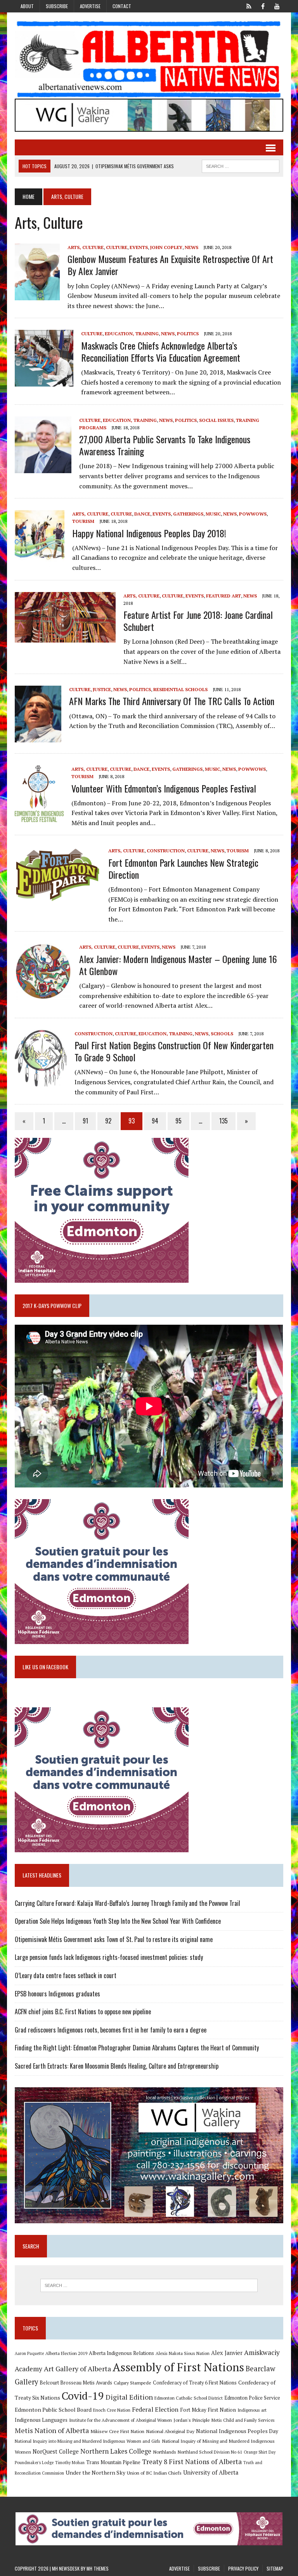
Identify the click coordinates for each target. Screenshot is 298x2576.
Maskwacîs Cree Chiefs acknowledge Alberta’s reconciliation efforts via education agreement (161, 351)
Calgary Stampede (133, 2383)
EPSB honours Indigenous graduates (57, 1994)
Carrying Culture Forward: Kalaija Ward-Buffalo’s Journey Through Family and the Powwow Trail (127, 1903)
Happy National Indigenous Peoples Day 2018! (149, 533)
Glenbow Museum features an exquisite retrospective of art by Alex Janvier (170, 265)
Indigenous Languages (41, 2420)
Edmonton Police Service (252, 2398)
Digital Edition (129, 2397)
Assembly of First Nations (178, 2367)
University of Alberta (211, 2472)
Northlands (165, 2452)
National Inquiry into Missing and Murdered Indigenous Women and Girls (87, 2441)
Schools (222, 1034)
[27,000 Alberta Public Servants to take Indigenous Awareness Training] (43, 468)
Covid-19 (83, 2396)
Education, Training (132, 334)
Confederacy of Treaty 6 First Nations (195, 2383)
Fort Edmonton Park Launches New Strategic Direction (183, 868)
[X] (249, 5)
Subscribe (57, 6)
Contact (122, 6)
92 (108, 1121)
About (27, 6)
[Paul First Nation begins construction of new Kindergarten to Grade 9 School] (41, 1082)
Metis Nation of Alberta (52, 2430)
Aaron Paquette (29, 2353)
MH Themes (98, 2568)
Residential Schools (180, 689)
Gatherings (188, 514)
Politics (188, 334)
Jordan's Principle (192, 2420)
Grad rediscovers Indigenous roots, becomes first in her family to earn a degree (111, 2030)
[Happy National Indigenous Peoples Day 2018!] (40, 562)
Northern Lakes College (116, 2451)
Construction (166, 851)
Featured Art (223, 596)
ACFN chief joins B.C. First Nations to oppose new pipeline (83, 2012)
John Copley (166, 247)
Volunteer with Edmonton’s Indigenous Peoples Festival (164, 788)
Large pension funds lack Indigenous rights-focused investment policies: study (109, 1957)
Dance (142, 514)
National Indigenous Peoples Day (237, 2431)
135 (223, 1121)
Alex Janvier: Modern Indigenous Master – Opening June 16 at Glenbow (178, 965)
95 (178, 1121)
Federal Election (155, 2409)
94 (155, 1121)
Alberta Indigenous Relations (121, 2353)
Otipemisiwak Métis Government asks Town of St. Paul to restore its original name (114, 1939)
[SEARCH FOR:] (241, 165)
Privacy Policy (243, 2568)
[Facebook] (263, 5)
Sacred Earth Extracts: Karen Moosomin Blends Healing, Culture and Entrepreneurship (117, 2066)
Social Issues (216, 420)
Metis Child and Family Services (243, 2420)
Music (213, 514)
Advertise (90, 6)
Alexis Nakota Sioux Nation (183, 2353)
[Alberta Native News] (149, 59)
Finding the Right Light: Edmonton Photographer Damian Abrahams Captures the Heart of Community (137, 2048)
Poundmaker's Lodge (34, 2463)
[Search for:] (149, 2285)
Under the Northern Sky (95, 2472)
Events (139, 247)
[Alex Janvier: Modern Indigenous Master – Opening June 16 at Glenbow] (43, 995)
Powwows (253, 514)
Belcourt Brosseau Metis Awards (76, 2383)
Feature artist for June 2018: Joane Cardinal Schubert (198, 621)
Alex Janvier (227, 2353)
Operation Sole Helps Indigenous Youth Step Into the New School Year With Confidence (118, 1921)
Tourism (83, 521)
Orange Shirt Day (260, 2452)
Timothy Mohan (70, 2463)
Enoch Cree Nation (112, 2410)
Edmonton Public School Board (53, 2410)
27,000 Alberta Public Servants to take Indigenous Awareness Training (165, 445)
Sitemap (275, 2568)
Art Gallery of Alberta (77, 2369)
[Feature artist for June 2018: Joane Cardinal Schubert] (65, 637)
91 (85, 1121)
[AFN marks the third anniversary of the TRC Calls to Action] (38, 737)
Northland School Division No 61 (210, 2452)
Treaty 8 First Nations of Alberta (192, 2462)
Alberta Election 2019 (66, 2353)
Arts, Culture (86, 247)
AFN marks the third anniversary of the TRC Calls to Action (172, 701)
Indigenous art (252, 2410)
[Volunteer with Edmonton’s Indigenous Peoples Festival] (39, 817)
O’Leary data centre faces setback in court (66, 1975)
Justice (102, 689)
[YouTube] (277, 5)
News (191, 247)
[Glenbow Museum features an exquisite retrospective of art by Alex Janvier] (37, 295)
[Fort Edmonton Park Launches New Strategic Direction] (58, 899)
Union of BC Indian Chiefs (154, 2473)
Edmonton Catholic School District (189, 2398)
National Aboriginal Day (170, 2431)
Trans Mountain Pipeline (113, 2462)
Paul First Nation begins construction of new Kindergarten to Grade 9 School (174, 1051)
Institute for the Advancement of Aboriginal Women (120, 2420)
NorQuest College (56, 2451)
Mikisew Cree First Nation (117, 2431)
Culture (117, 247)
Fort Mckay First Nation (208, 2410)
